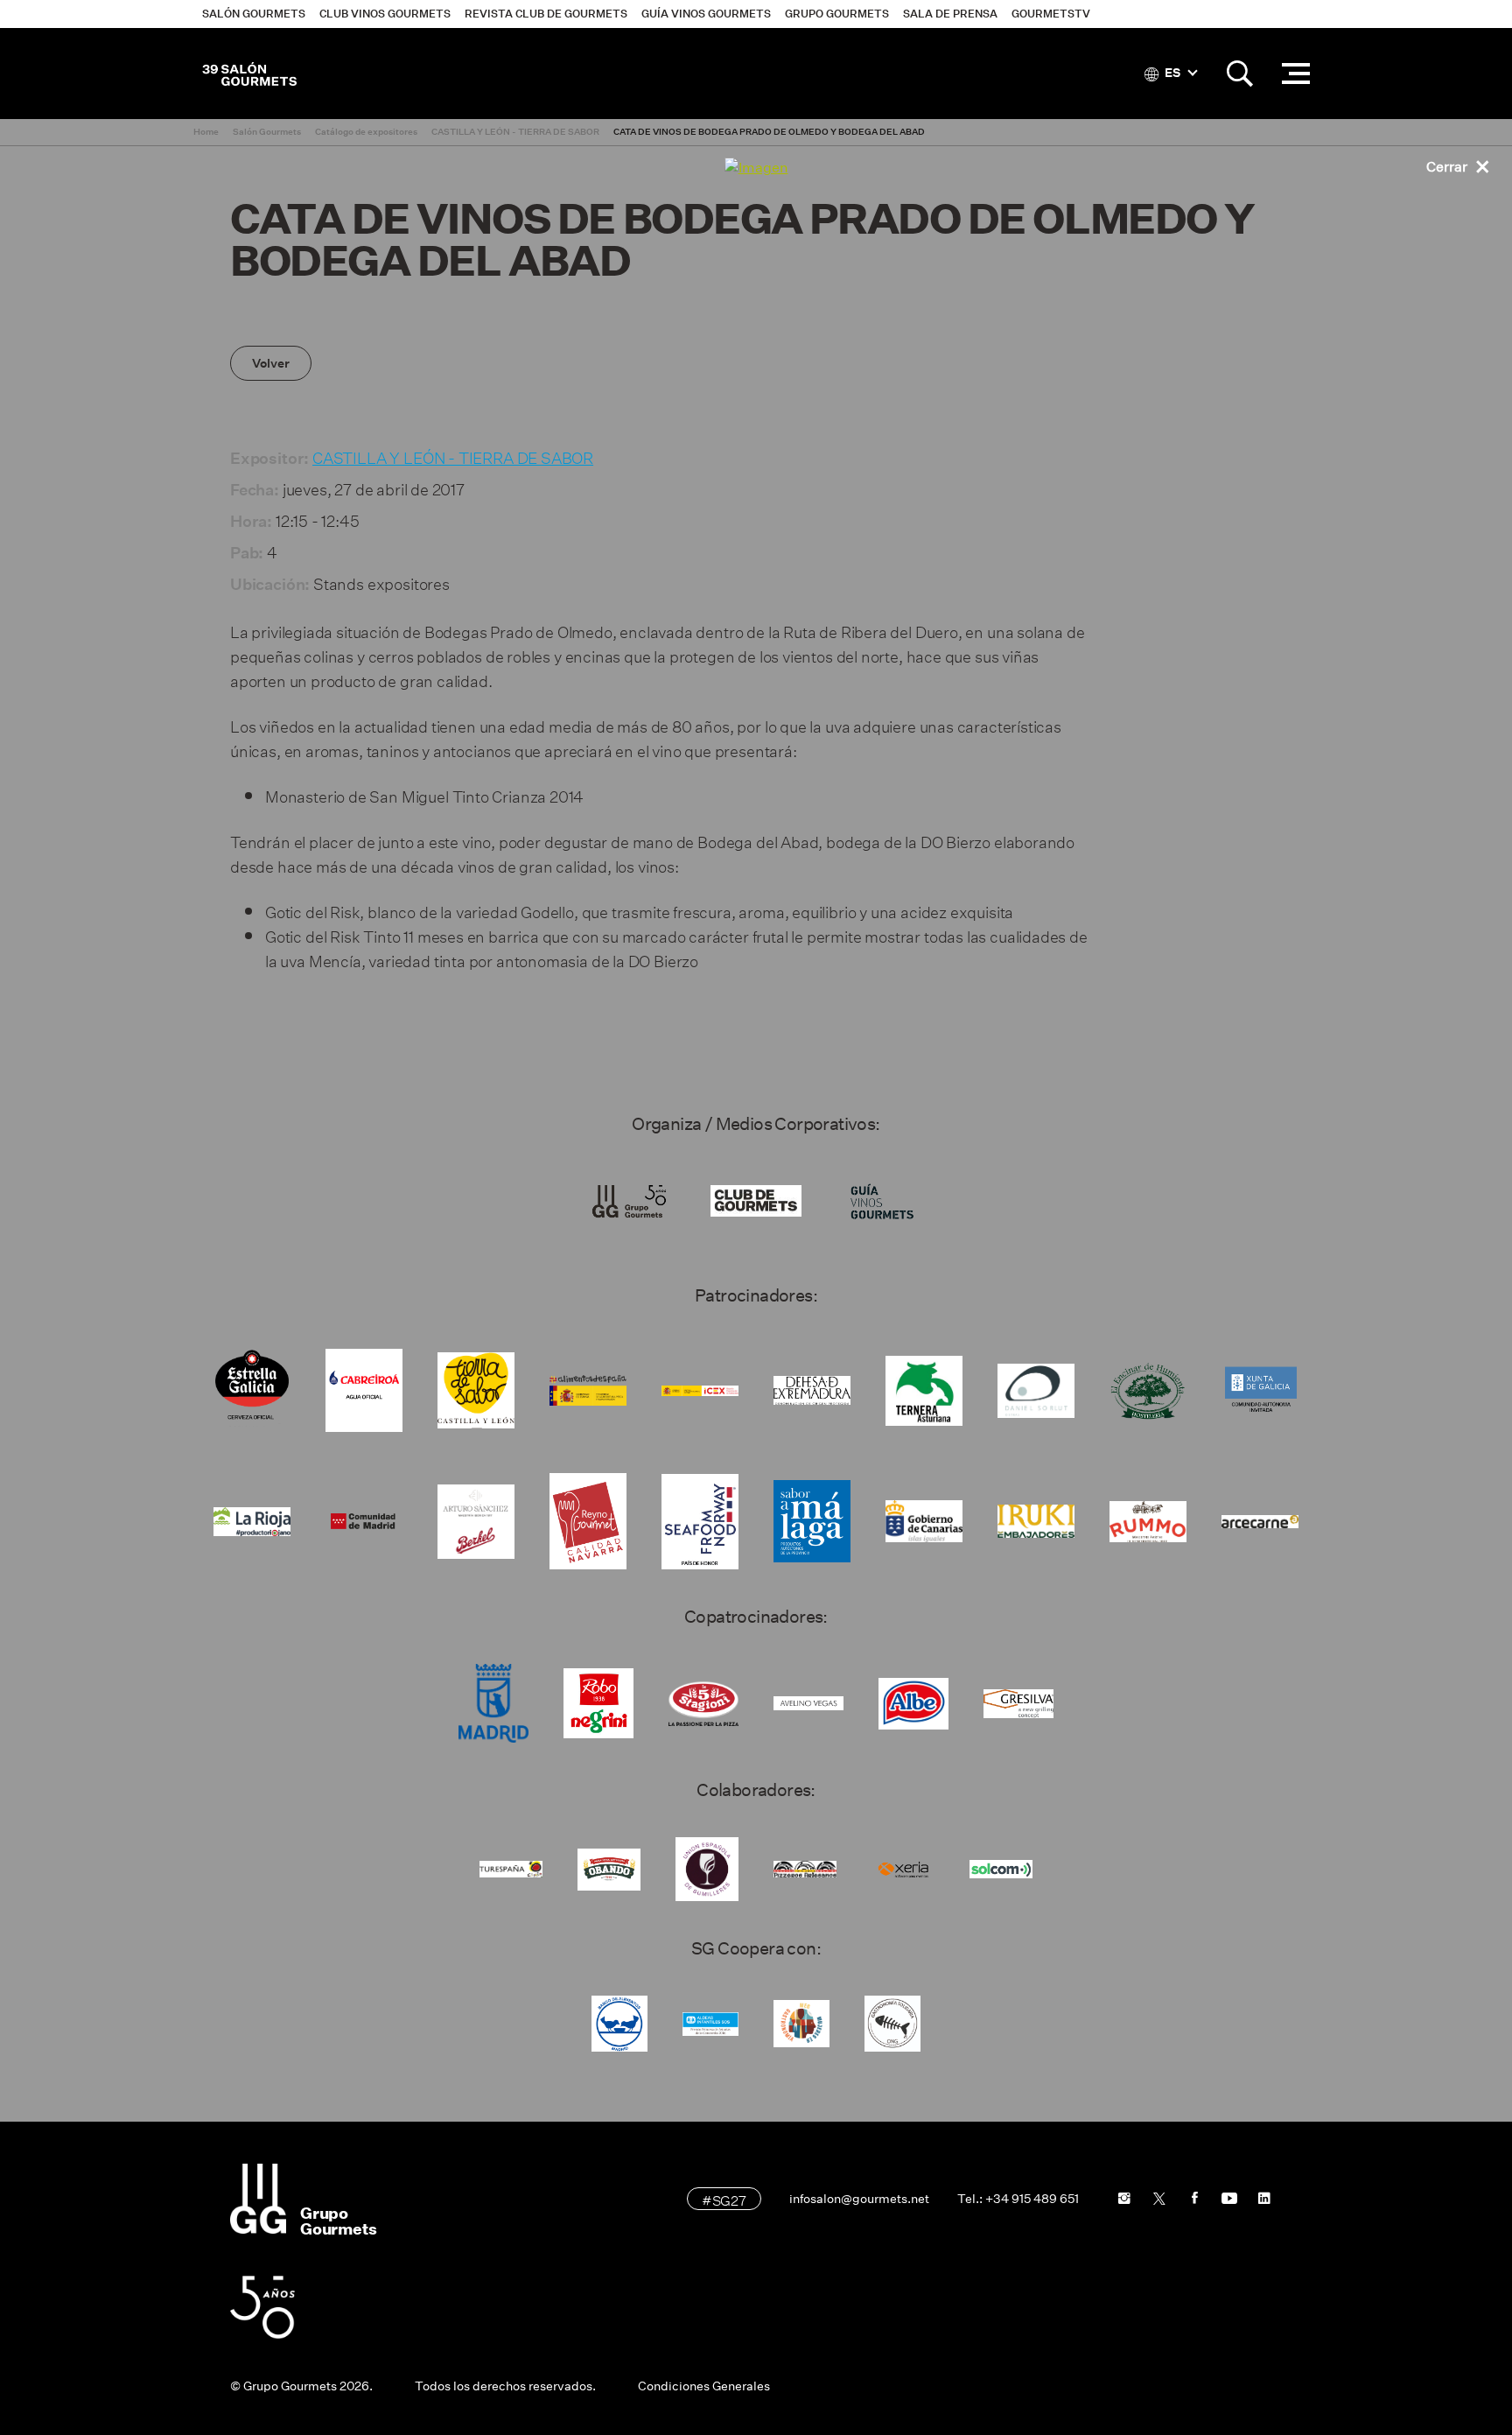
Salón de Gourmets (249, 74)
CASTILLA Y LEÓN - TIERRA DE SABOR (453, 456)
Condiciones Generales (704, 2386)
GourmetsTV (1051, 14)
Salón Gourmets (254, 14)
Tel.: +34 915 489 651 (1018, 2199)
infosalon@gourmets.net (859, 2199)
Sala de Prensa (950, 14)
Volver (271, 363)
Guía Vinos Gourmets (706, 14)
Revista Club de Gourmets (546, 14)
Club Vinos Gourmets (385, 14)
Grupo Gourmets (837, 14)
